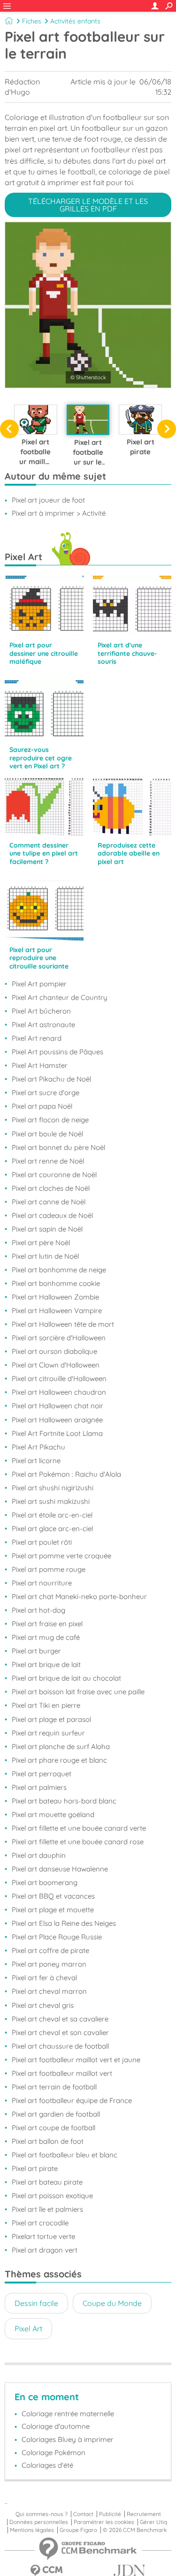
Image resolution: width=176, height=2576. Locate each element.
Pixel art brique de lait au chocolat (66, 1678)
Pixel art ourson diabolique (54, 1351)
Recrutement (144, 2514)
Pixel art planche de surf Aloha (61, 1746)
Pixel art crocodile (40, 2223)
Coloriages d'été (47, 2465)
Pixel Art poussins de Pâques (57, 1052)
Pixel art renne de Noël (48, 1161)
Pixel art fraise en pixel (47, 1624)
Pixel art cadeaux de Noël (52, 1215)
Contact (83, 2514)
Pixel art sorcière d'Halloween (59, 1338)
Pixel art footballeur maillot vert (62, 2073)
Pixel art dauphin (39, 1855)
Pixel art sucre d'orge (46, 1093)
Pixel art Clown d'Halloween (56, 1365)
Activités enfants (75, 21)
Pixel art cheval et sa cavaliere (60, 2019)
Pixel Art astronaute (43, 1025)
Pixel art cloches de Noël (51, 1188)
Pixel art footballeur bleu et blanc (65, 2155)
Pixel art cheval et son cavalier (60, 2032)
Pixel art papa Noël (42, 1106)
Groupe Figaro (78, 2530)
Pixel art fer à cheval (44, 1978)
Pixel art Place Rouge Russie (57, 1937)
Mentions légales (32, 2530)
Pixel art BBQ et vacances (53, 1896)
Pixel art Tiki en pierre (46, 1705)
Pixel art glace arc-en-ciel (52, 1528)
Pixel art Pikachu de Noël (51, 1079)
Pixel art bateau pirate (47, 2182)
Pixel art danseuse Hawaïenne (60, 1869)
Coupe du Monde (112, 2303)
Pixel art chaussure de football (60, 2046)
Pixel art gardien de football (56, 2114)
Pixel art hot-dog (38, 1610)
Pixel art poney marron (49, 1964)
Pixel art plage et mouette (53, 1910)
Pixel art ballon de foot (48, 2141)
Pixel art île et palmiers (47, 2209)
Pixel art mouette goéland (53, 1814)
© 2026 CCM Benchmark (135, 2530)
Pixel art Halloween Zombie (55, 1297)
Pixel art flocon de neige (50, 1120)
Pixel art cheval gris (43, 2005)
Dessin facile (36, 2303)
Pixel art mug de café (46, 1637)
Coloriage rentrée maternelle (68, 2414)
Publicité (110, 2514)
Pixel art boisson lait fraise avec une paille (78, 1692)
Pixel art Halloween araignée (57, 1420)
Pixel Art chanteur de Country (60, 997)
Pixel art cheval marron (49, 1991)
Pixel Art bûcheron (41, 1011)
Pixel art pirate (35, 2168)
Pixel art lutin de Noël (45, 1256)
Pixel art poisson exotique (52, 2196)
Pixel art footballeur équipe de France (72, 2100)
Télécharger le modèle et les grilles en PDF (88, 205)
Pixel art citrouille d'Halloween (59, 1378)
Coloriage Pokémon (54, 2452)
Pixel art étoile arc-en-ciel (52, 1515)
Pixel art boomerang (45, 1882)
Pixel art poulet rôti (42, 1542)
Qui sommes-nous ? (42, 2514)
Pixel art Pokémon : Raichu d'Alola (66, 1474)
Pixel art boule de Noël (47, 1134)
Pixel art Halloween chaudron (59, 1392)
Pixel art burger (36, 1651)
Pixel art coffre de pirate (50, 1950)
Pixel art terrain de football (54, 2087)
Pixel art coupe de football (54, 2128)
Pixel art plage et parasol (51, 1719)
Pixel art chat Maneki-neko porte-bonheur (79, 1596)
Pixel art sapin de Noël (47, 1229)
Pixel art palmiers (39, 1787)
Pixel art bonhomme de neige (59, 1270)
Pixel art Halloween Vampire (57, 1311)
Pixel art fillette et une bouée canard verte (79, 1828)
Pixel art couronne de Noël (54, 1175)
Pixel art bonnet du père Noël (58, 1147)
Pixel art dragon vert (45, 2250)
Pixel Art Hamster (40, 1065)
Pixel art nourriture (42, 1583)
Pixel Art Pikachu (38, 1447)
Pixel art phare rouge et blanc (59, 1760)
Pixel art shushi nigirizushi (53, 1488)
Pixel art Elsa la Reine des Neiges (64, 1923)
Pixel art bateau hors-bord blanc (64, 1801)
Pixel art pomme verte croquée (61, 1556)
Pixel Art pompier (39, 984)
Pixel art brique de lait (46, 1664)
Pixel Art (28, 2328)
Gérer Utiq (153, 2522)
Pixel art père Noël (41, 1243)
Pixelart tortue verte (43, 2236)
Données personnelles (39, 2522)
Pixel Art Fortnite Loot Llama (57, 1433)
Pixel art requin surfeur (48, 1733)
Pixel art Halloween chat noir (57, 1406)
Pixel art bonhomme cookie (56, 1283)
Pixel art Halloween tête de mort (63, 1324)
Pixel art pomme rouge (49, 1569)
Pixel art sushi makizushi (51, 1501)
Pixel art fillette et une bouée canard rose (78, 1842)
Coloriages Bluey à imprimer (68, 2439)
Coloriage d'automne (56, 2426)
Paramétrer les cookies (104, 2522)
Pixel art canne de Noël (49, 1202)
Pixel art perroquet (42, 1774)
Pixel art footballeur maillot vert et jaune (76, 2060)
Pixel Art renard (37, 1038)
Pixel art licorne (36, 1461)
